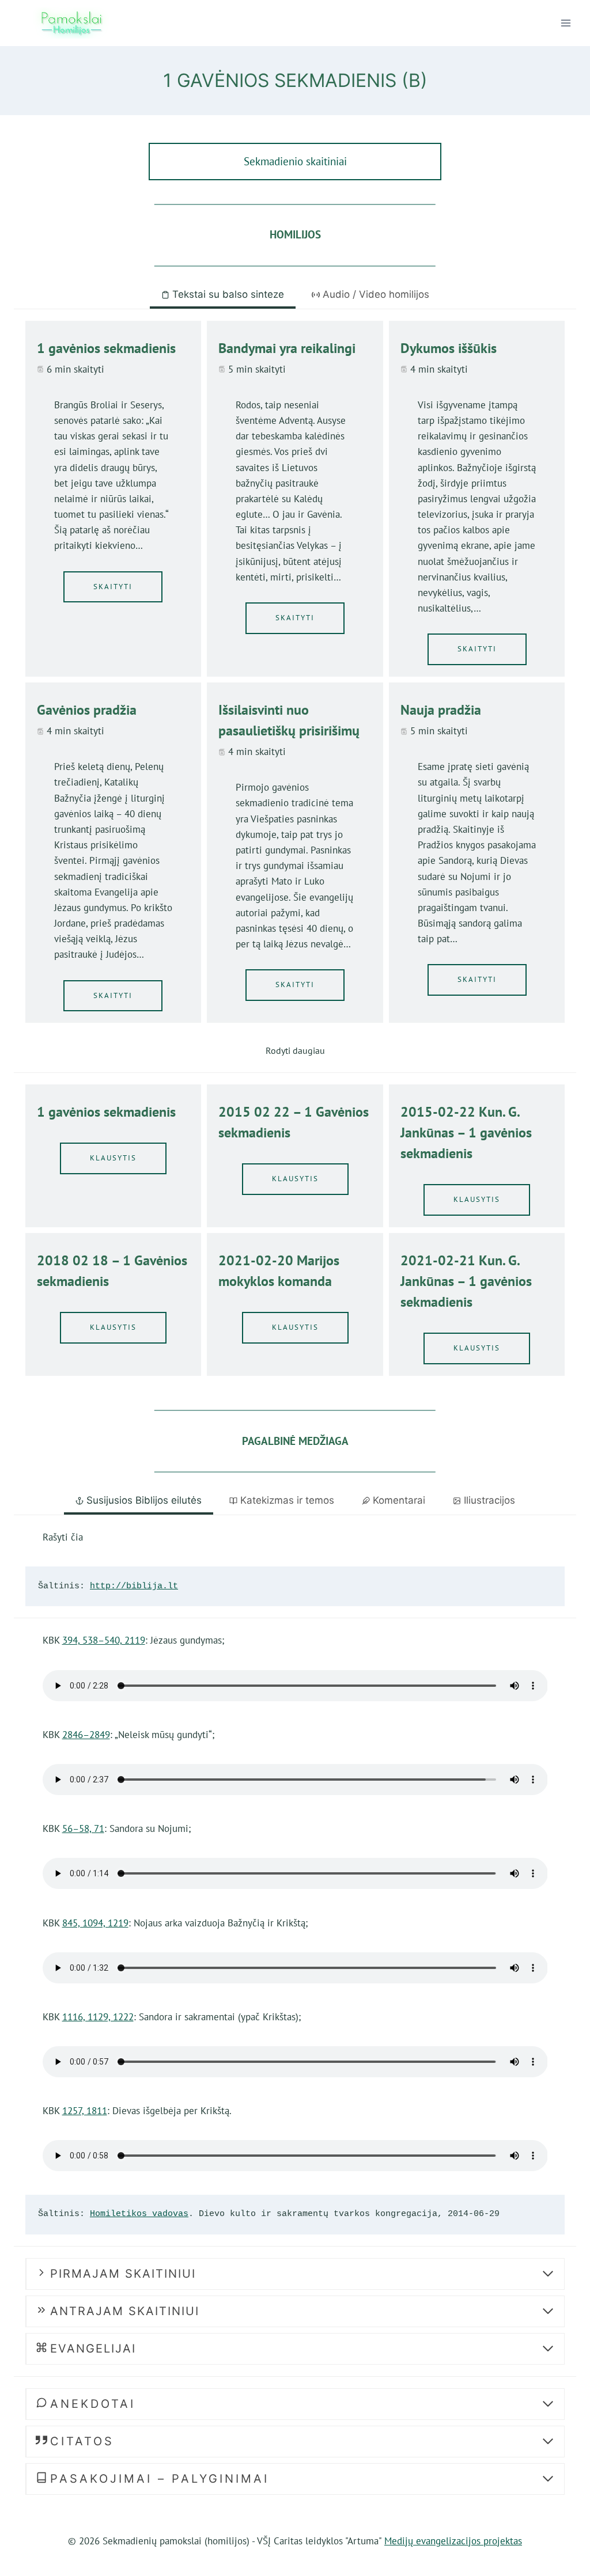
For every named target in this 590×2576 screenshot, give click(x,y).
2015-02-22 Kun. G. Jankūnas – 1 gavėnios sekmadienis (466, 1133)
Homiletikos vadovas (139, 2214)
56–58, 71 (83, 1828)
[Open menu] (566, 23)
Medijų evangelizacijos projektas (453, 2541)
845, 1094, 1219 (95, 1923)
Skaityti (113, 587)
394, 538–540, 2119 (104, 1640)
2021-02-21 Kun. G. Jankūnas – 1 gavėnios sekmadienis (466, 1281)
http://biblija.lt (134, 1586)
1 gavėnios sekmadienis (106, 348)
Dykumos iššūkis (449, 348)
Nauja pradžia (441, 710)
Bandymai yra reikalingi (287, 348)
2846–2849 (86, 1735)
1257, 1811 (85, 2111)
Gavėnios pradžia (87, 710)
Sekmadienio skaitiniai (295, 161)
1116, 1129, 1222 (98, 2017)
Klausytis (113, 1158)
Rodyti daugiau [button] (295, 1050)
